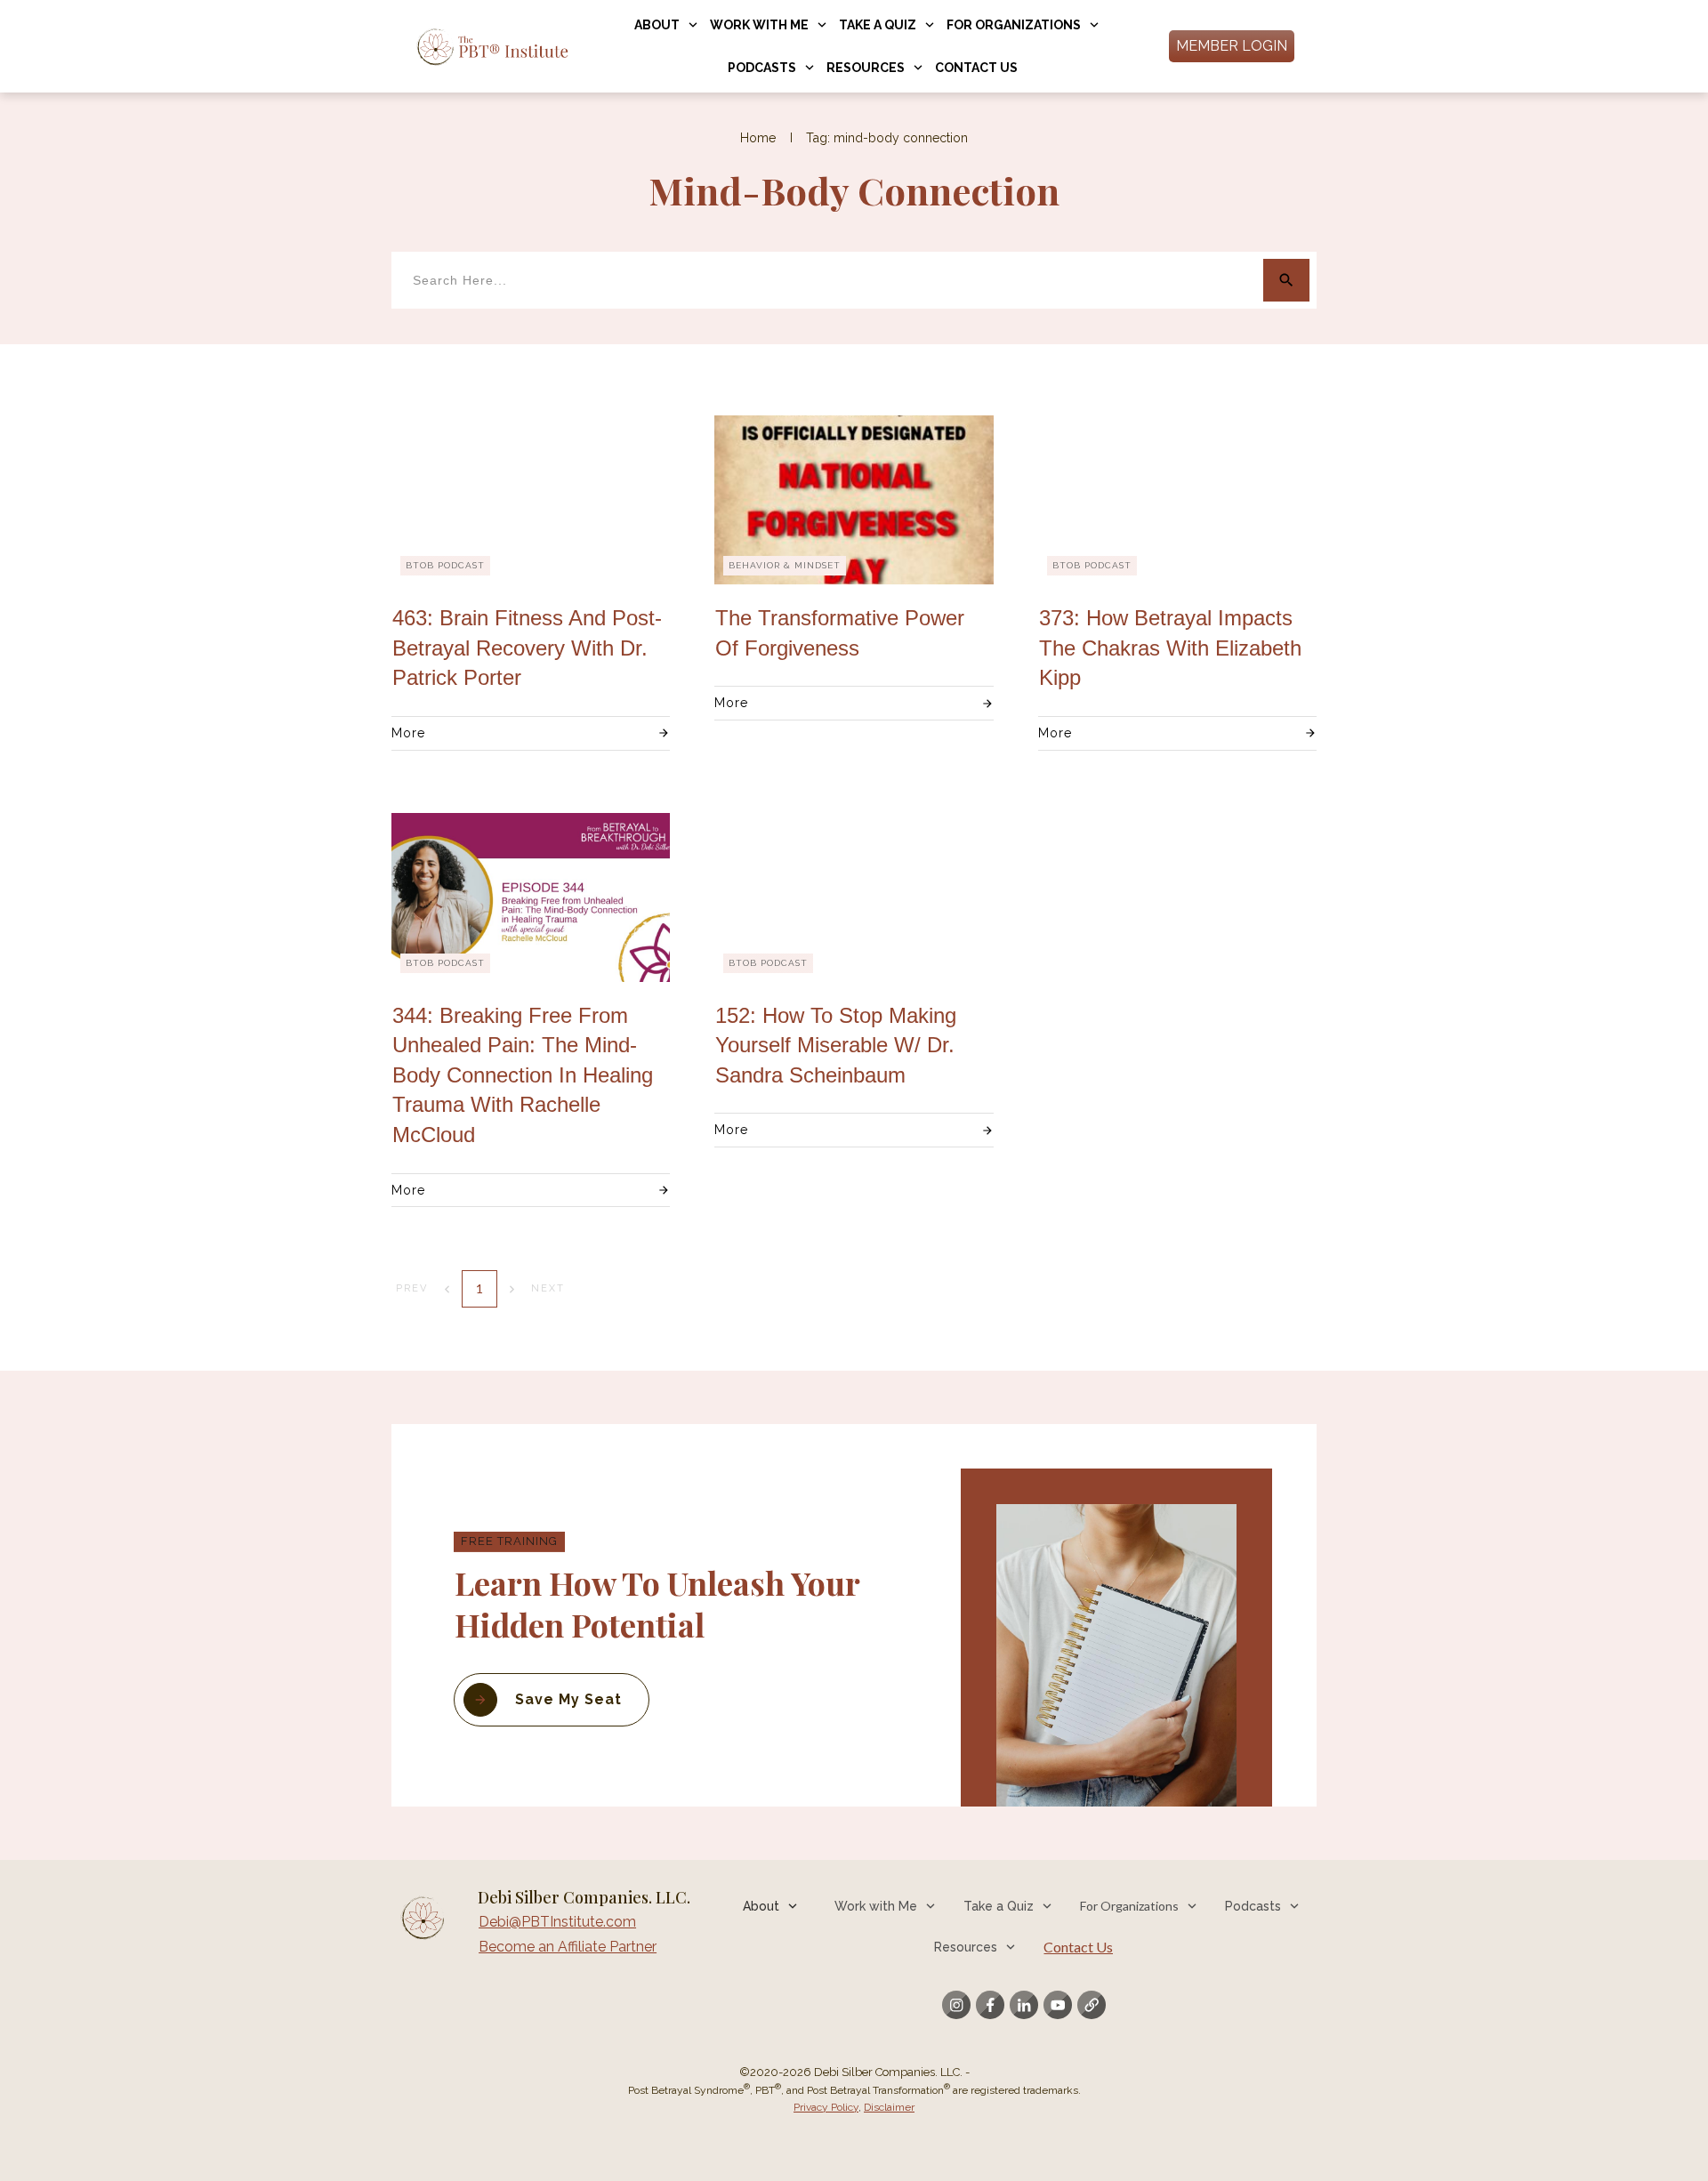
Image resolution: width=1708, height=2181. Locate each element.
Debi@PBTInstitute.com (557, 1922)
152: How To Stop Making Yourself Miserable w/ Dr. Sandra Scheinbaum (836, 1045)
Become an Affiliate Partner (568, 1947)
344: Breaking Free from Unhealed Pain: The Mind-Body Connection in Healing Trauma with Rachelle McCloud (523, 1075)
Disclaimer (889, 2107)
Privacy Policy (826, 2107)
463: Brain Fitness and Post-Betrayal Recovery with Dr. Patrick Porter (527, 648)
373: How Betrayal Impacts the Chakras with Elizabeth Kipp (1170, 648)
